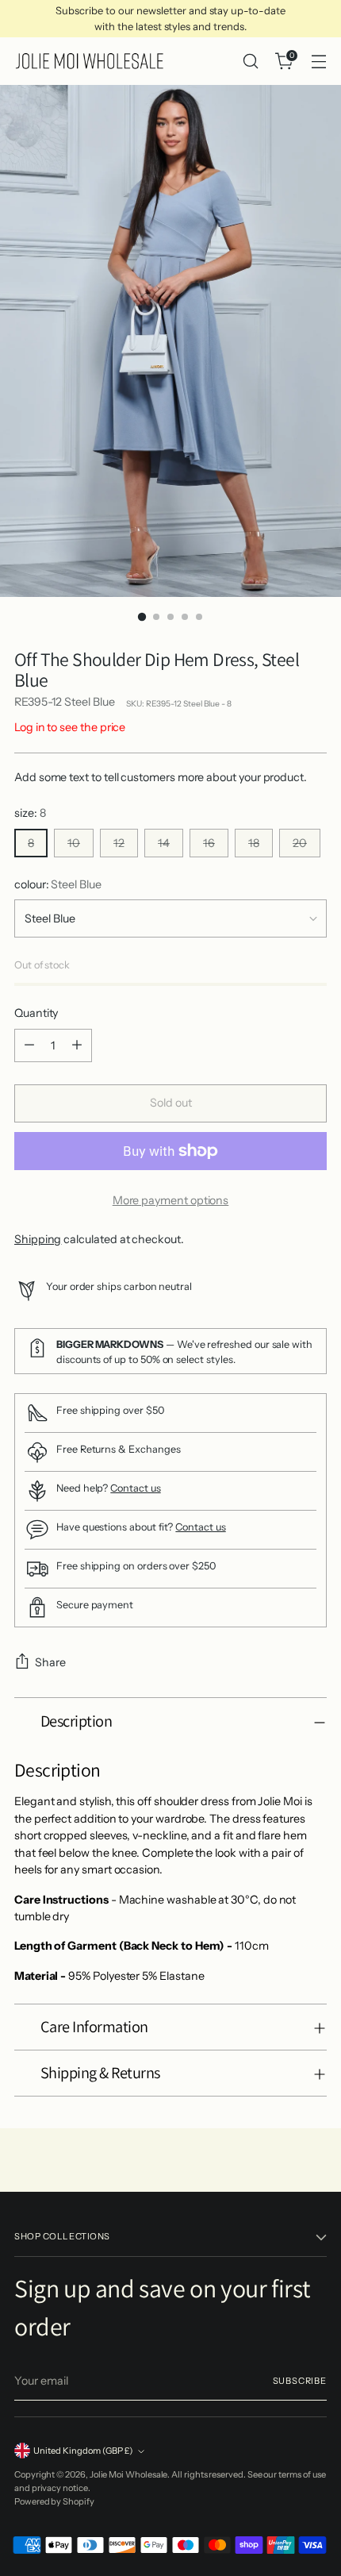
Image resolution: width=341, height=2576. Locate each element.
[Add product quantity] (77, 1045)
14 (164, 843)
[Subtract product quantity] (29, 1045)
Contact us (135, 1488)
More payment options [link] (171, 1200)
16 (209, 843)
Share (50, 1662)
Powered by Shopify (54, 2501)
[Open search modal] (250, 62)
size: (30, 813)
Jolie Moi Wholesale (129, 2474)
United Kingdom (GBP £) (83, 2451)
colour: (58, 884)
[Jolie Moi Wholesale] (90, 61)
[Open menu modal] (318, 62)
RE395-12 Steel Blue (65, 702)
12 (119, 843)
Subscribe (300, 2381)
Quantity (36, 1013)
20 (300, 843)
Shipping (38, 1239)
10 (74, 843)
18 (254, 843)
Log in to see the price (70, 727)
